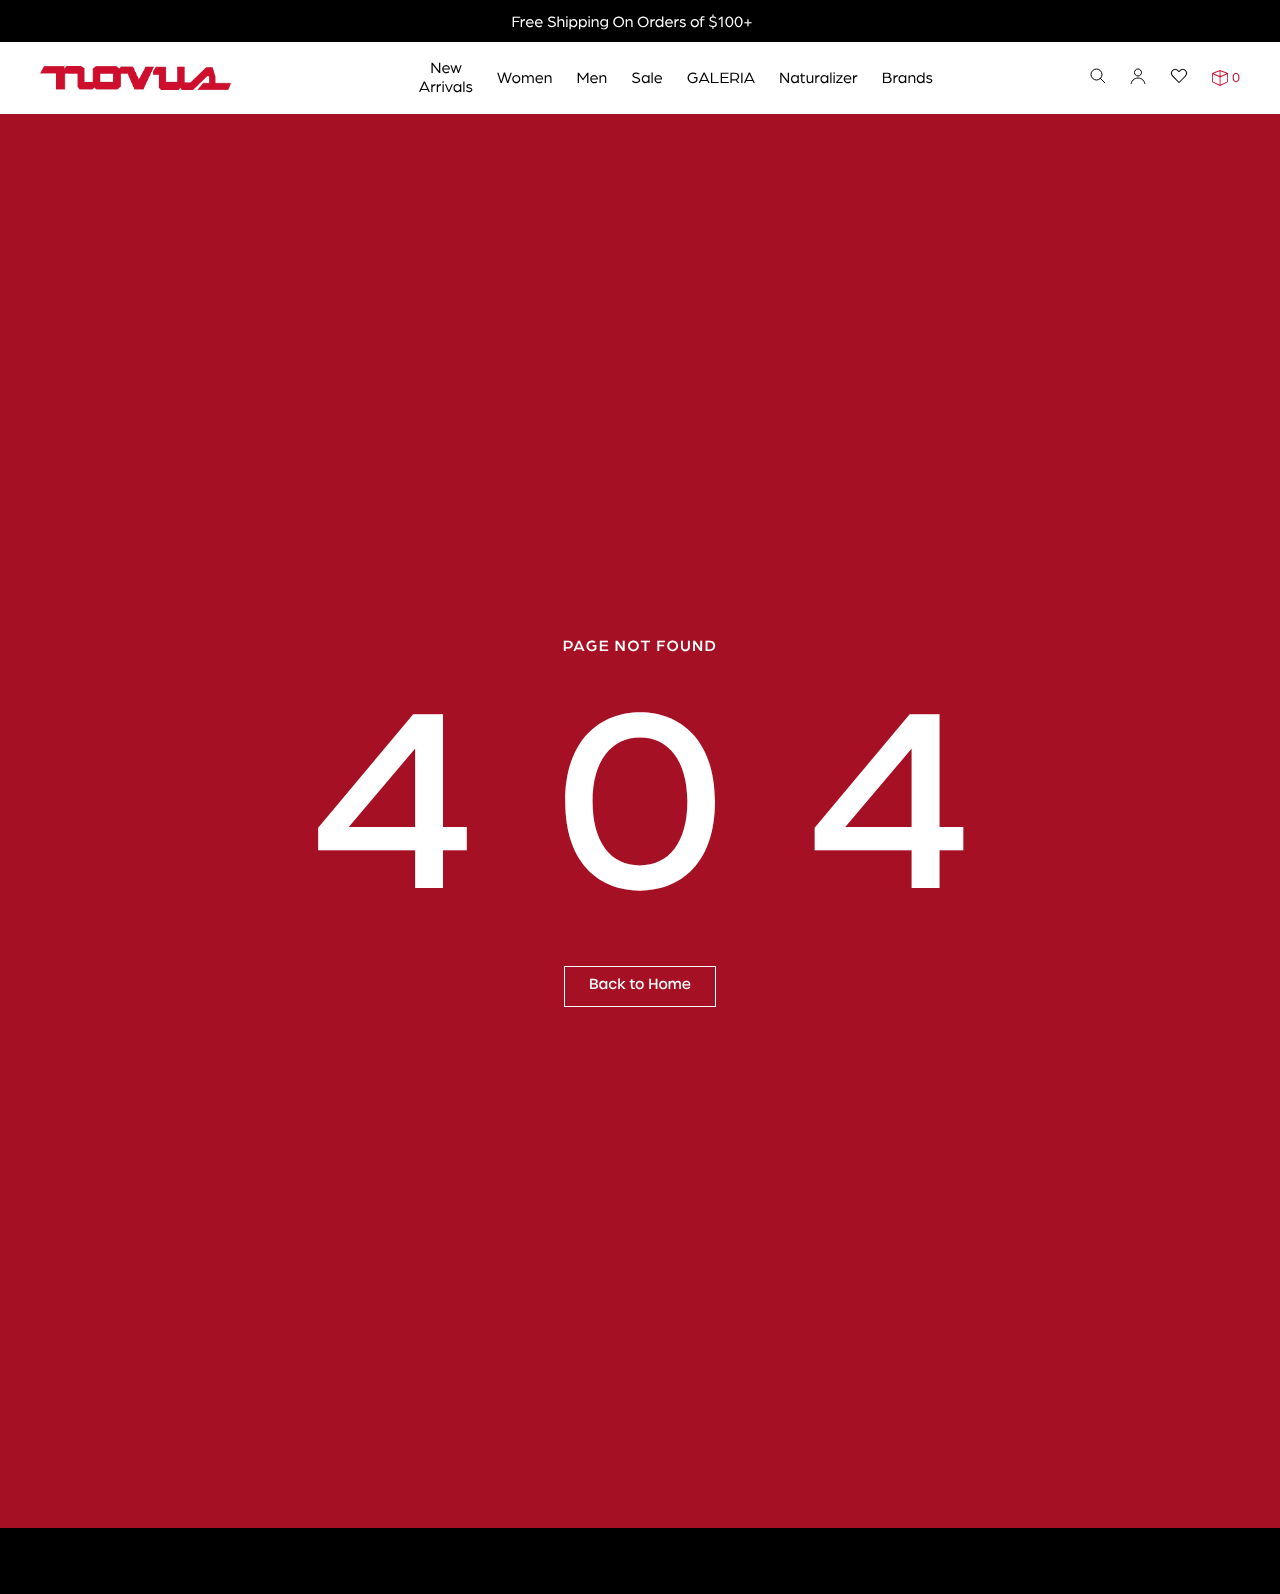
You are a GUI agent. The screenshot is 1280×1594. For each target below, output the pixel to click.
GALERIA (721, 76)
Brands (907, 76)
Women (524, 76)
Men (591, 76)
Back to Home (640, 985)
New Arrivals (446, 76)
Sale (647, 76)
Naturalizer (818, 76)
